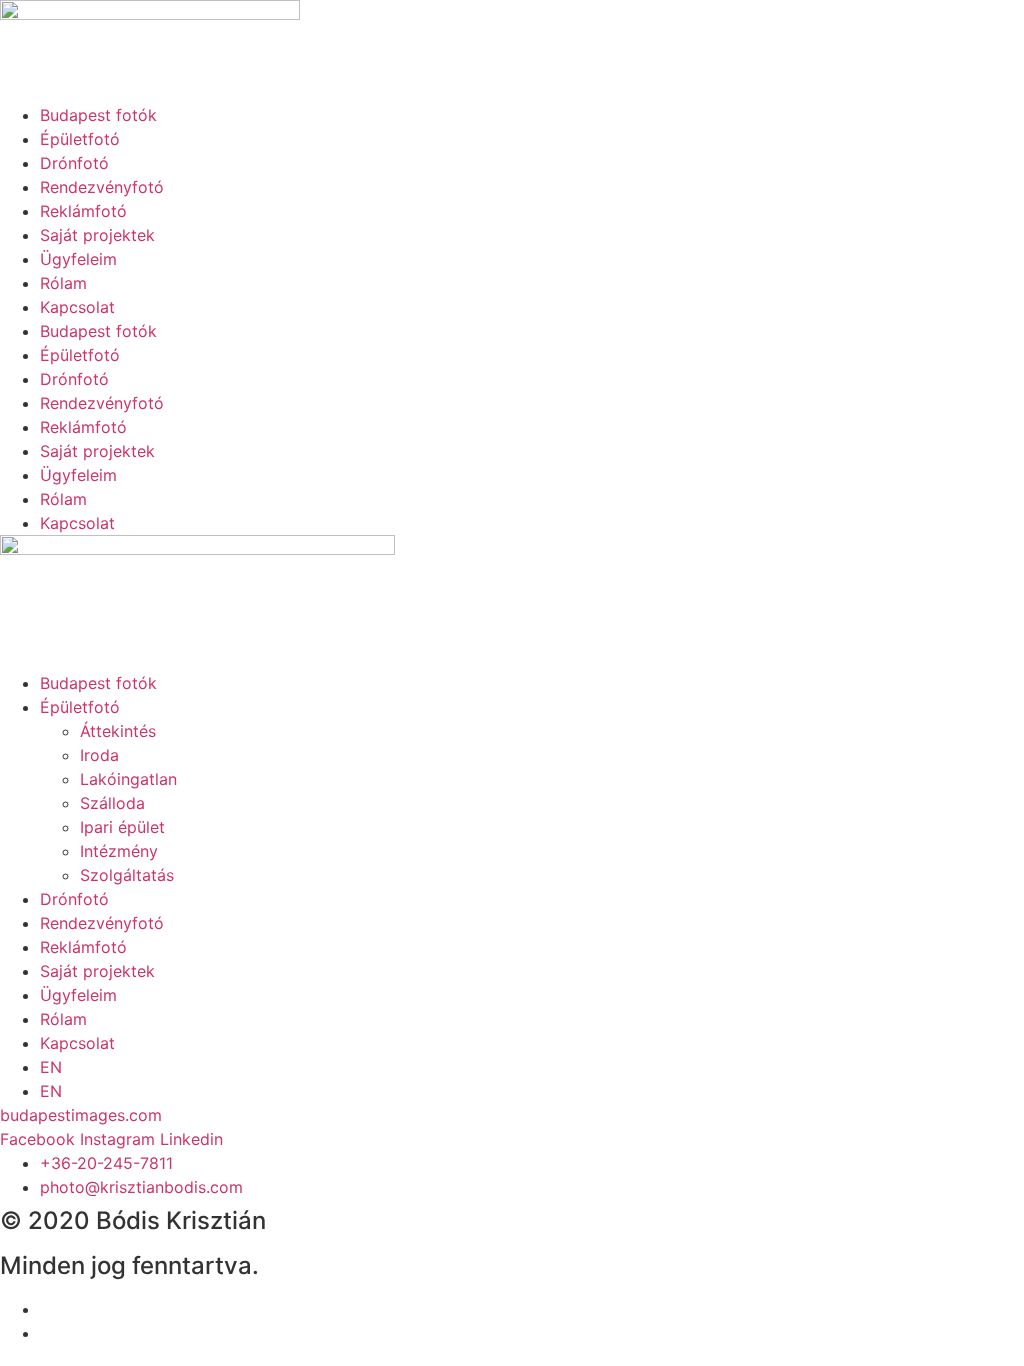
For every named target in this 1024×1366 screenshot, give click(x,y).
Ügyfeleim (78, 259)
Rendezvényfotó (102, 187)
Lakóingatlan (128, 779)
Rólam (63, 283)
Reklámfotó (83, 211)
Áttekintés (118, 731)
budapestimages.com (81, 1115)
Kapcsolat (77, 307)
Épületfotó (80, 139)
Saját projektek (97, 235)
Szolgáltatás (127, 875)
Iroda (99, 755)
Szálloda (112, 803)
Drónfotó (74, 163)
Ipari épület (122, 827)
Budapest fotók (98, 115)
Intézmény (119, 851)
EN (51, 1067)
